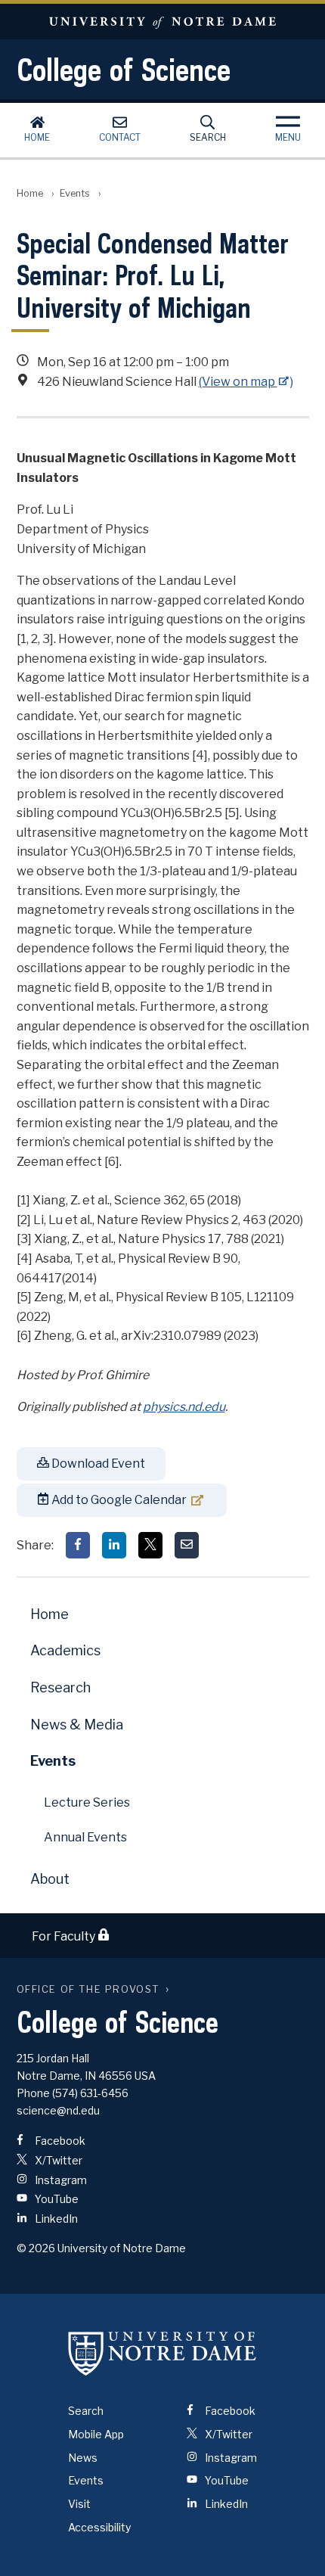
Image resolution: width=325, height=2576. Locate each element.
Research (60, 1687)
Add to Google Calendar (118, 1500)
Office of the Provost (88, 1989)
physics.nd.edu (184, 1407)
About (50, 1879)
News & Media (77, 1725)
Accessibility (99, 2527)
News (83, 2458)
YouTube (56, 2199)
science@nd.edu (58, 2110)
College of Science (124, 70)
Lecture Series (87, 1802)
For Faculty (65, 1936)
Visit (79, 2504)
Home (37, 137)
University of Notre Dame (162, 22)
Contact (120, 137)
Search (208, 137)
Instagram (60, 2180)
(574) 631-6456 (90, 2093)
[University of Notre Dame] (162, 2353)
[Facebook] (78, 1545)
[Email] (187, 1545)
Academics (65, 1650)
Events (75, 193)
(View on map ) (246, 382)
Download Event (97, 1464)
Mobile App (96, 2434)
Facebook (59, 2141)
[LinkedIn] (114, 1545)
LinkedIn (55, 2219)
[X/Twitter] (150, 1545)
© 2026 (36, 2248)
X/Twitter (57, 2160)
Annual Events (85, 1837)
